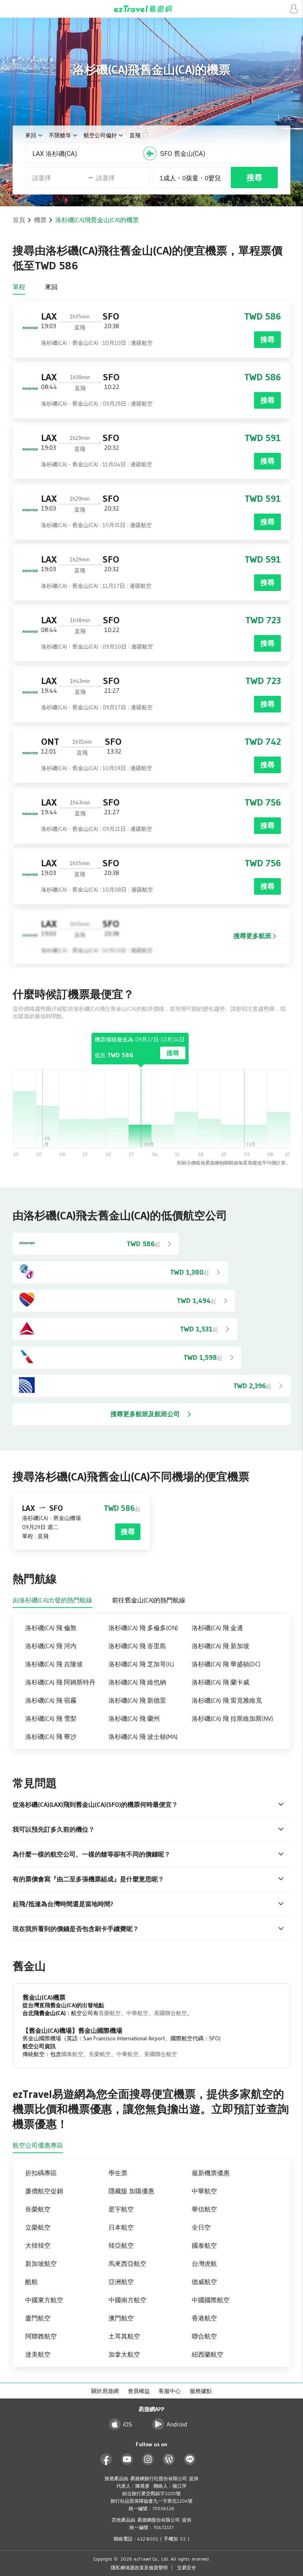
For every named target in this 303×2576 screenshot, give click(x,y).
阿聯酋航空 (41, 2336)
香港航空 (204, 2318)
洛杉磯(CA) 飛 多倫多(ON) (143, 1628)
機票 (40, 220)
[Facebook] (106, 2459)
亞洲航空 (121, 2282)
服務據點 (201, 2391)
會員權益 (139, 2391)
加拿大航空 (124, 2354)
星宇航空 (121, 2209)
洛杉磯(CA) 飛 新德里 (137, 1700)
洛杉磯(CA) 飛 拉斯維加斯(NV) (232, 1718)
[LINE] (190, 2459)
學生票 (118, 2173)
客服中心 (170, 2391)
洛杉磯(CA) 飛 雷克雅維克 (227, 1700)
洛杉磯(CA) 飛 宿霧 (51, 1700)
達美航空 (38, 2354)
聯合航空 (204, 2336)
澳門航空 (121, 2318)
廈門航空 (38, 2318)
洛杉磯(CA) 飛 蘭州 (134, 1718)
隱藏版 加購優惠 (131, 2191)
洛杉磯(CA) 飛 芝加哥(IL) (141, 1664)
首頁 (19, 220)
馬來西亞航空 (127, 2264)
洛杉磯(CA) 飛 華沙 (51, 1737)
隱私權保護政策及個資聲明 (139, 2568)
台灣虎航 (204, 2264)
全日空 (201, 2227)
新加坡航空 (41, 2264)
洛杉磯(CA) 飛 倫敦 (51, 1628)
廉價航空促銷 (44, 2191)
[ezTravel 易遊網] (151, 9)
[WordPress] (169, 2459)
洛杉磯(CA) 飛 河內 (51, 1646)
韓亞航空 (121, 2245)
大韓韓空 (38, 2245)
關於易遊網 (105, 2391)
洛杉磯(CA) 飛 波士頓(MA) (143, 1737)
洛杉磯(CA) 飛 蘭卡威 (221, 1682)
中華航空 (137, 2013)
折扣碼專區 (41, 2173)
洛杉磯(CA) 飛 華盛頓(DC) (226, 1664)
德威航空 (204, 2282)
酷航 (32, 2282)
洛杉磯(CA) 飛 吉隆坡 (54, 1664)
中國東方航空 (44, 2300)
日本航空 (121, 2227)
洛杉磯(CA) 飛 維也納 (137, 1682)
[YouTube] (127, 2459)
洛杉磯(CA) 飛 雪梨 (51, 1718)
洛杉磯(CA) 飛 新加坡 (221, 1646)
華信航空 (204, 2209)
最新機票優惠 (211, 2173)
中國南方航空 (127, 2300)
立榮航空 (38, 2227)
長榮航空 (110, 2013)
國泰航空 (72, 2054)
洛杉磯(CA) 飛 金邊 (217, 1628)
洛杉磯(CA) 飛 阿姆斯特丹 (60, 1682)
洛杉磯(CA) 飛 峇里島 (137, 1646)
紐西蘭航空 (208, 2354)
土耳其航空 (124, 2336)
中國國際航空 (211, 2300)
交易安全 (187, 2568)
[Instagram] (148, 2459)
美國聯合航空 (170, 2013)
